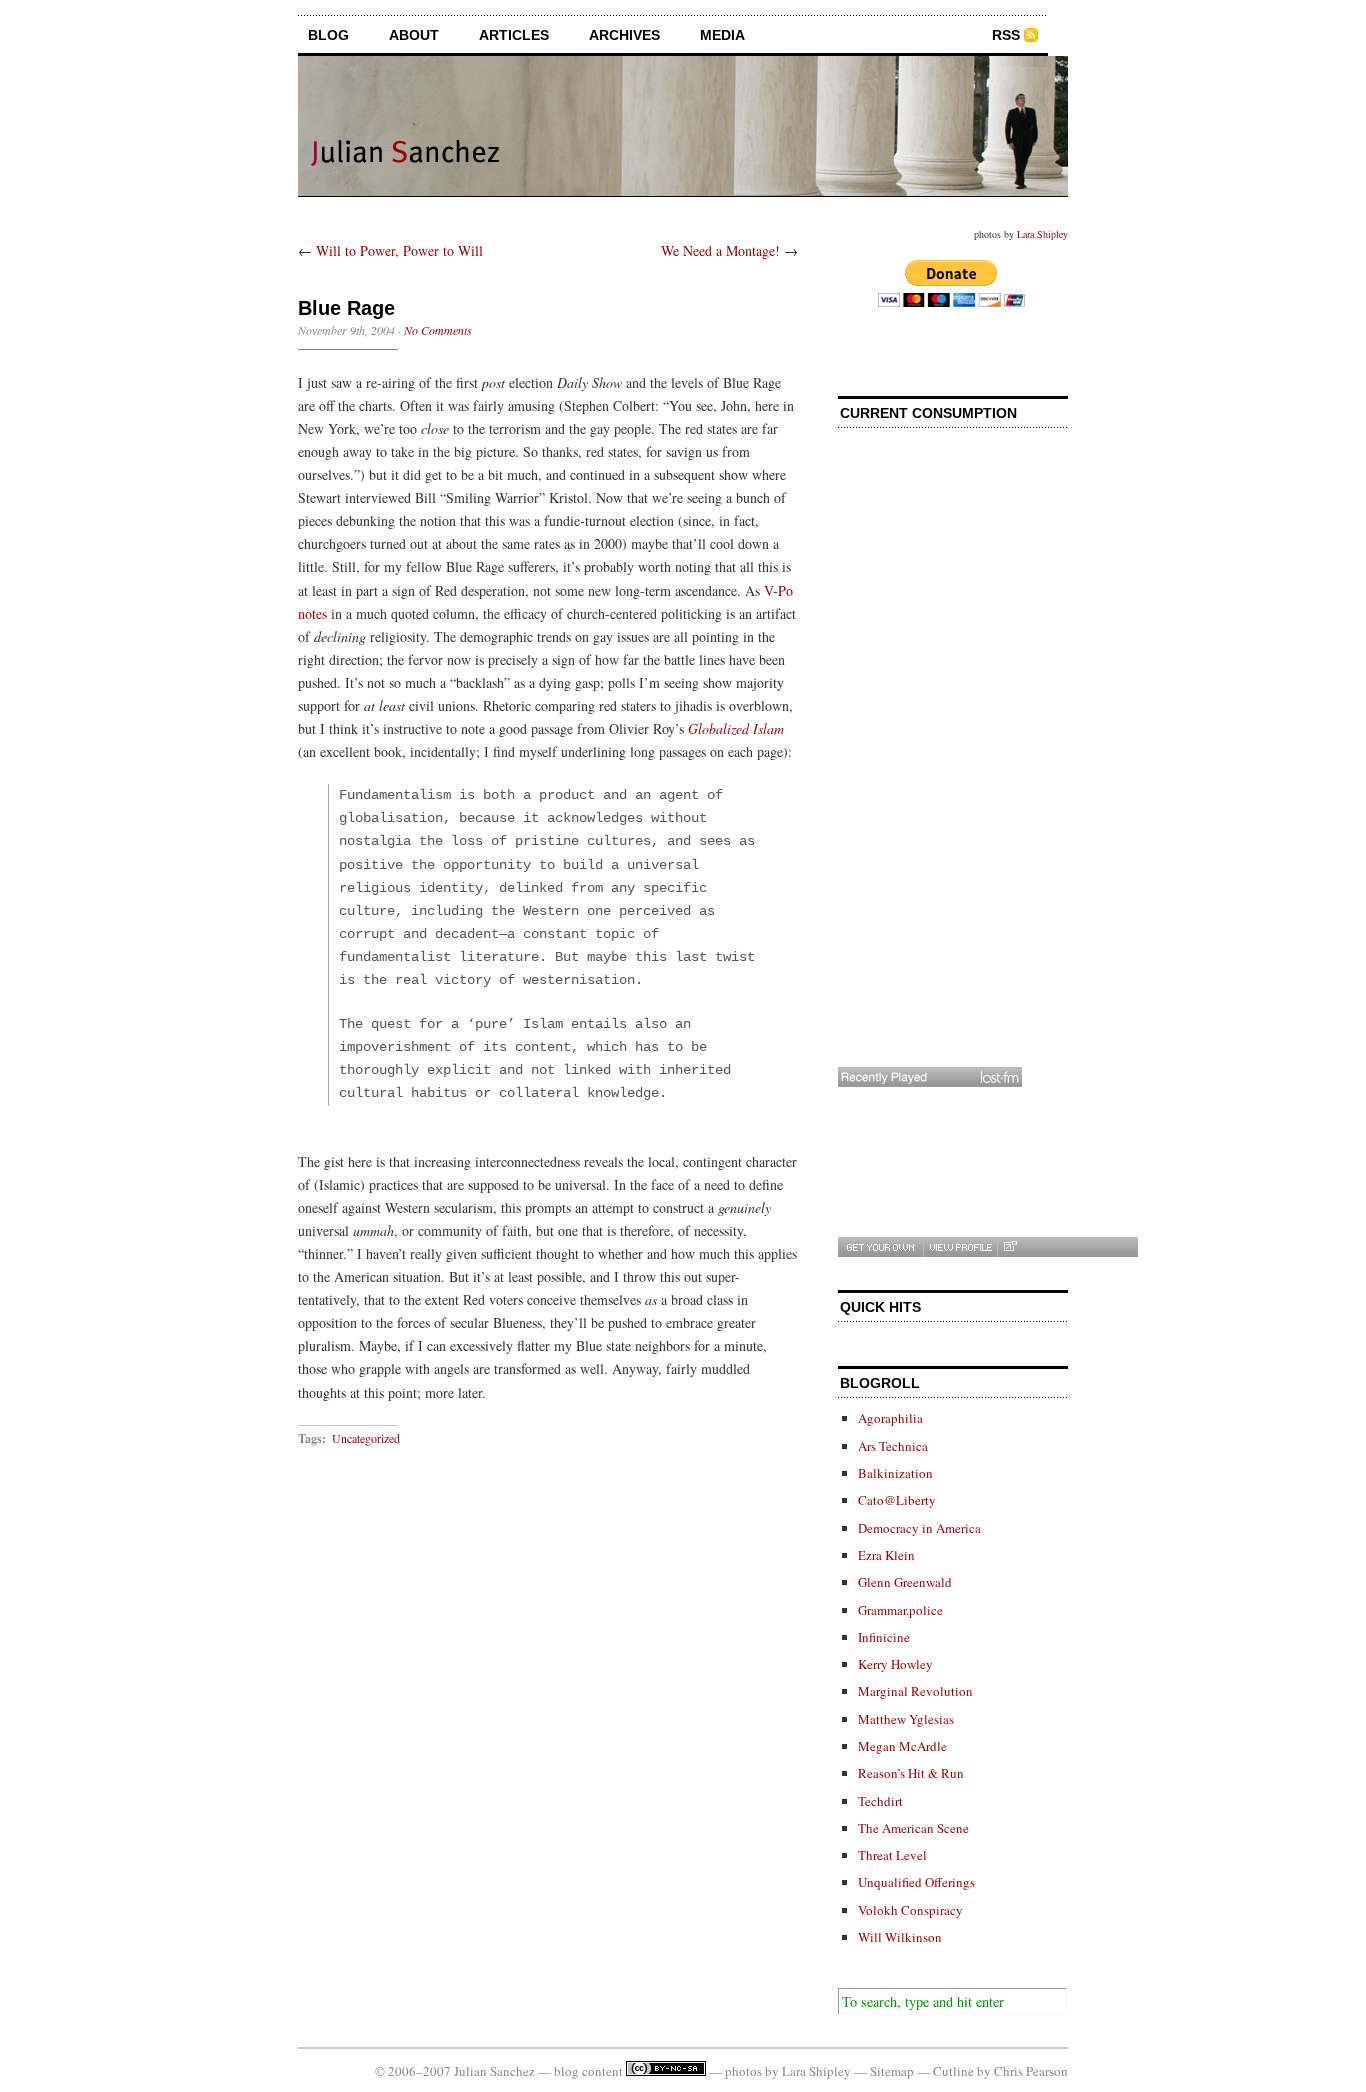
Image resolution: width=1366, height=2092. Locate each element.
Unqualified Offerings (916, 1882)
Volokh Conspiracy (910, 1910)
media (722, 35)
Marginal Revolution (915, 1691)
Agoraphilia (890, 1418)
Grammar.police (900, 1610)
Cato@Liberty (897, 1500)
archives (624, 35)
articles (514, 35)
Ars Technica (893, 1446)
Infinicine (884, 1637)
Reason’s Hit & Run (911, 1773)
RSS (1006, 35)
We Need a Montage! (720, 250)
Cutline (953, 2071)
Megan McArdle (902, 1746)
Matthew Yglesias (906, 1719)
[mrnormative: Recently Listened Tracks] (930, 1077)
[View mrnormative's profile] (960, 1247)
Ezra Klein (886, 1555)
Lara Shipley (1042, 234)
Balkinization (895, 1473)
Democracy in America (919, 1528)
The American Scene (913, 1828)
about (414, 35)
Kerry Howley (895, 1664)
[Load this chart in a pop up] (1009, 1247)
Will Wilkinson (900, 1937)
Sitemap (892, 2071)
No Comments (438, 330)
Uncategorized (366, 1438)
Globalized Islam (736, 728)
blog (328, 35)
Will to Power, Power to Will (399, 250)
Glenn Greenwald (905, 1582)
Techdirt (880, 1801)
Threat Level (892, 1855)
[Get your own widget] (880, 1247)
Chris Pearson (1031, 2071)
